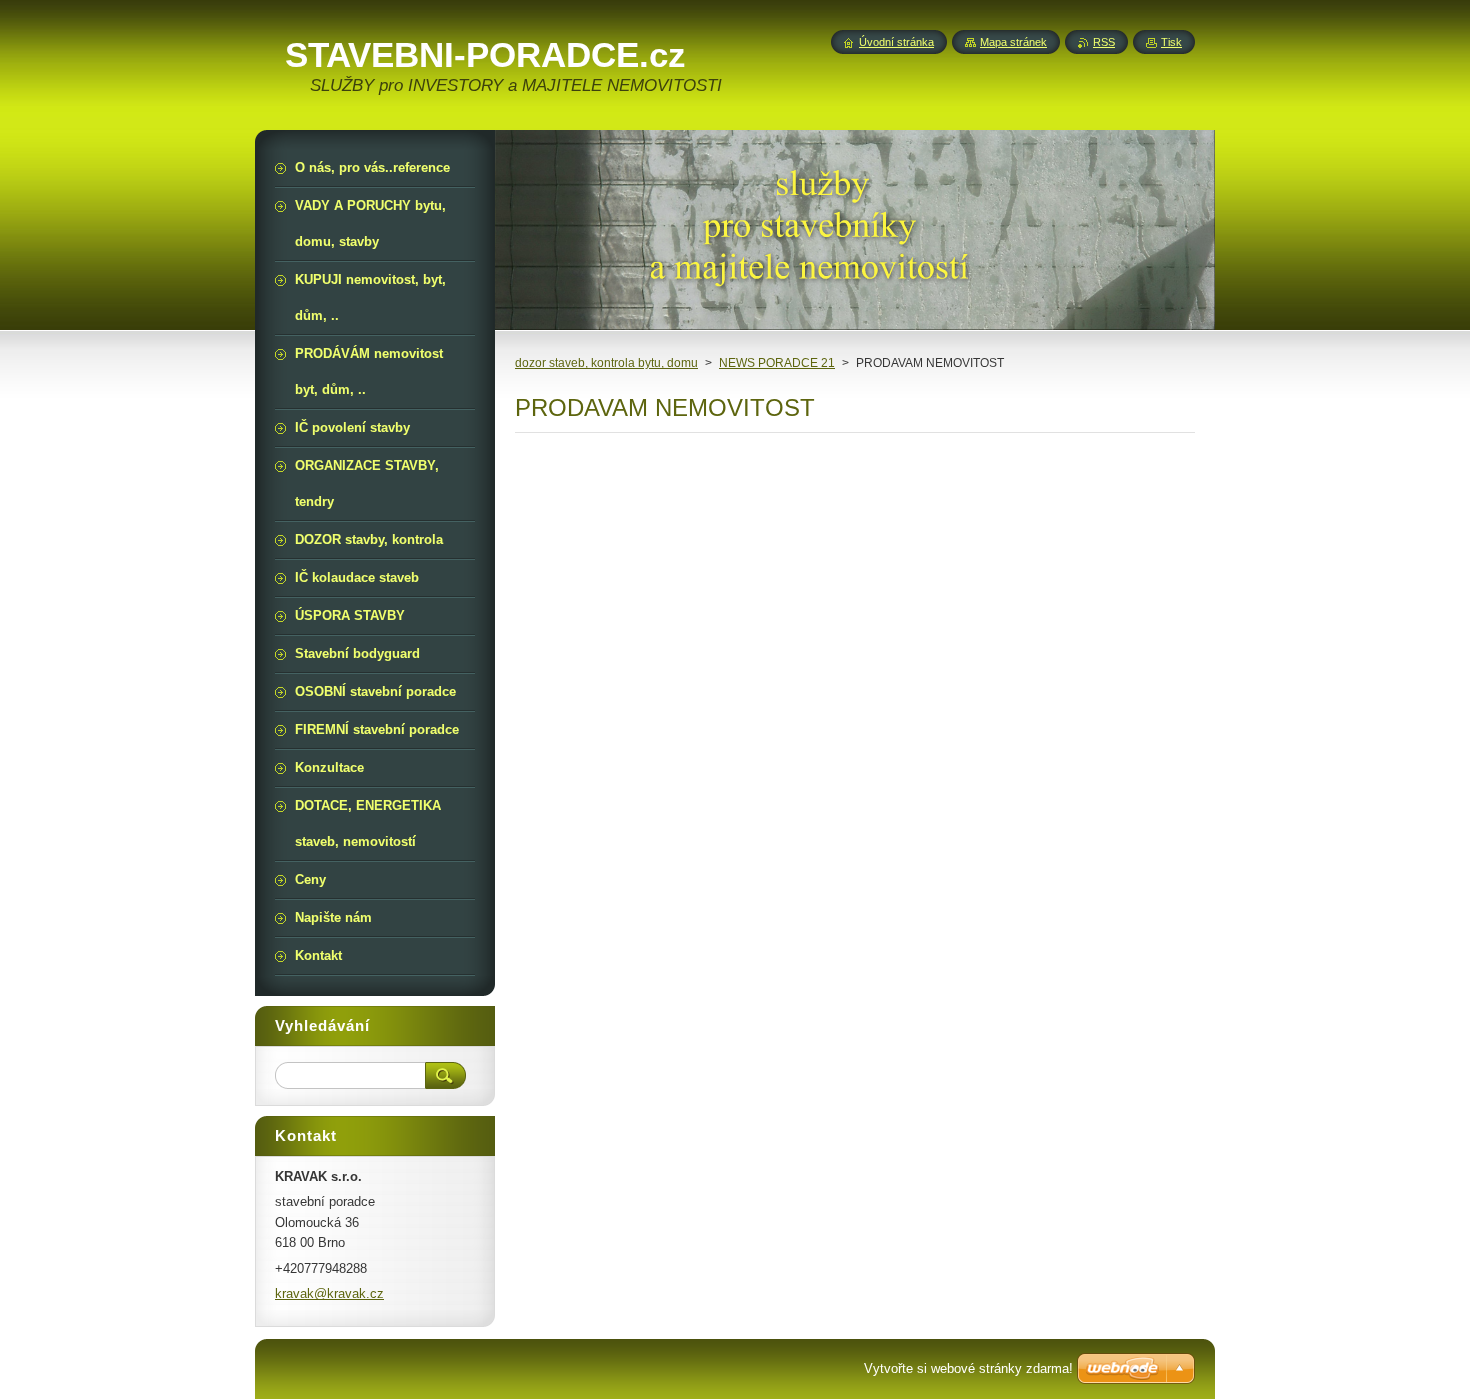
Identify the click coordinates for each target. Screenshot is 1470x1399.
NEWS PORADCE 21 (777, 363)
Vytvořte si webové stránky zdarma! (968, 1368)
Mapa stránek (1013, 42)
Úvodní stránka (896, 42)
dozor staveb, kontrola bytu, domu (606, 363)
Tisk (1171, 42)
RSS (1104, 42)
